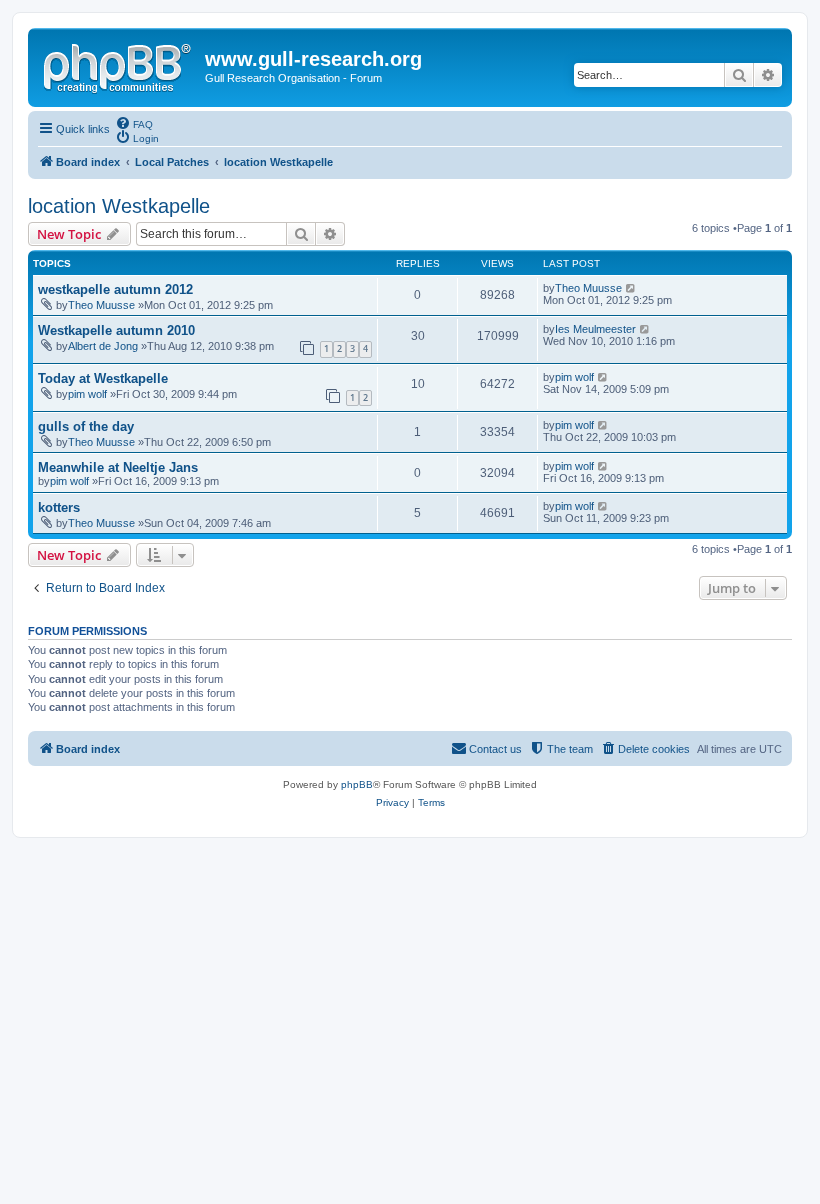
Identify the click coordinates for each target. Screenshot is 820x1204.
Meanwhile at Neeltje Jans (118, 467)
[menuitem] (134, 123)
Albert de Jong (103, 346)
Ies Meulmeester (595, 329)
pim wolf (87, 394)
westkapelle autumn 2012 (115, 289)
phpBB (357, 784)
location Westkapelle (119, 206)
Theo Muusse (101, 305)
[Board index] (119, 65)
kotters (59, 507)
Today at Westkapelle (103, 378)
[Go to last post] (631, 288)
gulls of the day (86, 426)
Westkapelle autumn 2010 (116, 330)
